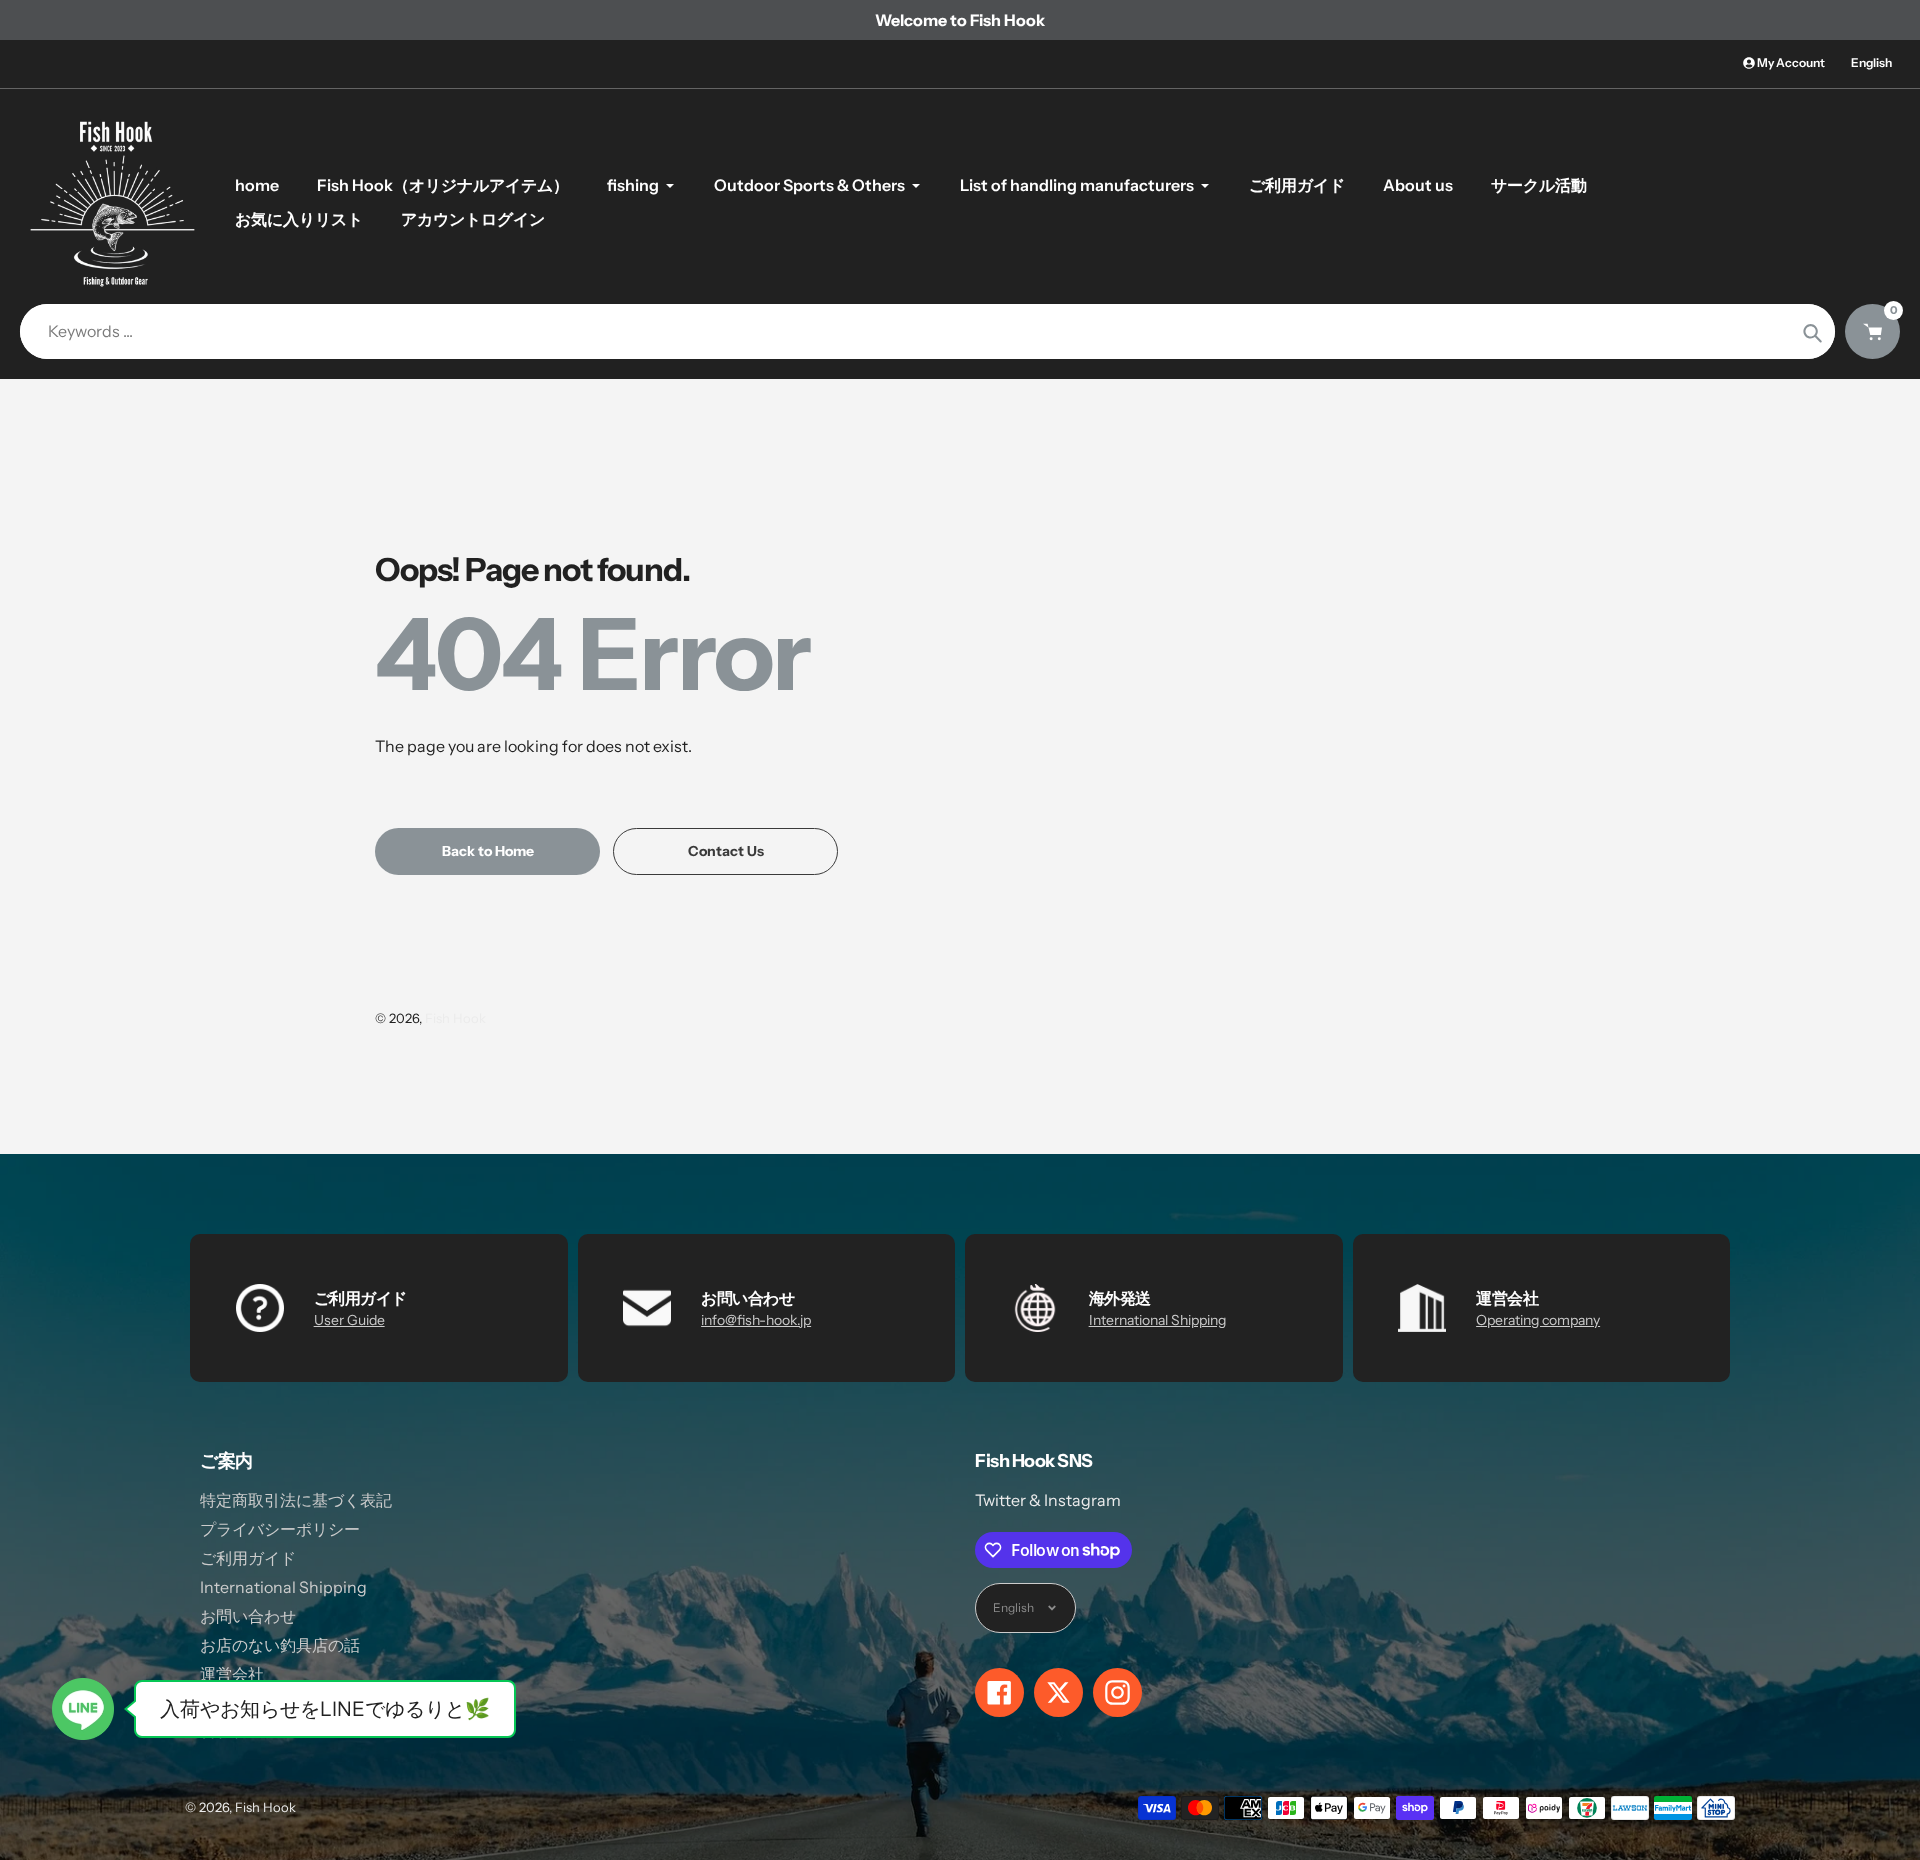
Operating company (1538, 1320)
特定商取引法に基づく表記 (296, 1500)
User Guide (349, 1320)
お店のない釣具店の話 (280, 1645)
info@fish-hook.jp (756, 1320)
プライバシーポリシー (280, 1529)
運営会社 (232, 1674)
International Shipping (1157, 1320)
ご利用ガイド (248, 1558)
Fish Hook (455, 1018)
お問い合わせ (248, 1616)
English (1871, 62)
